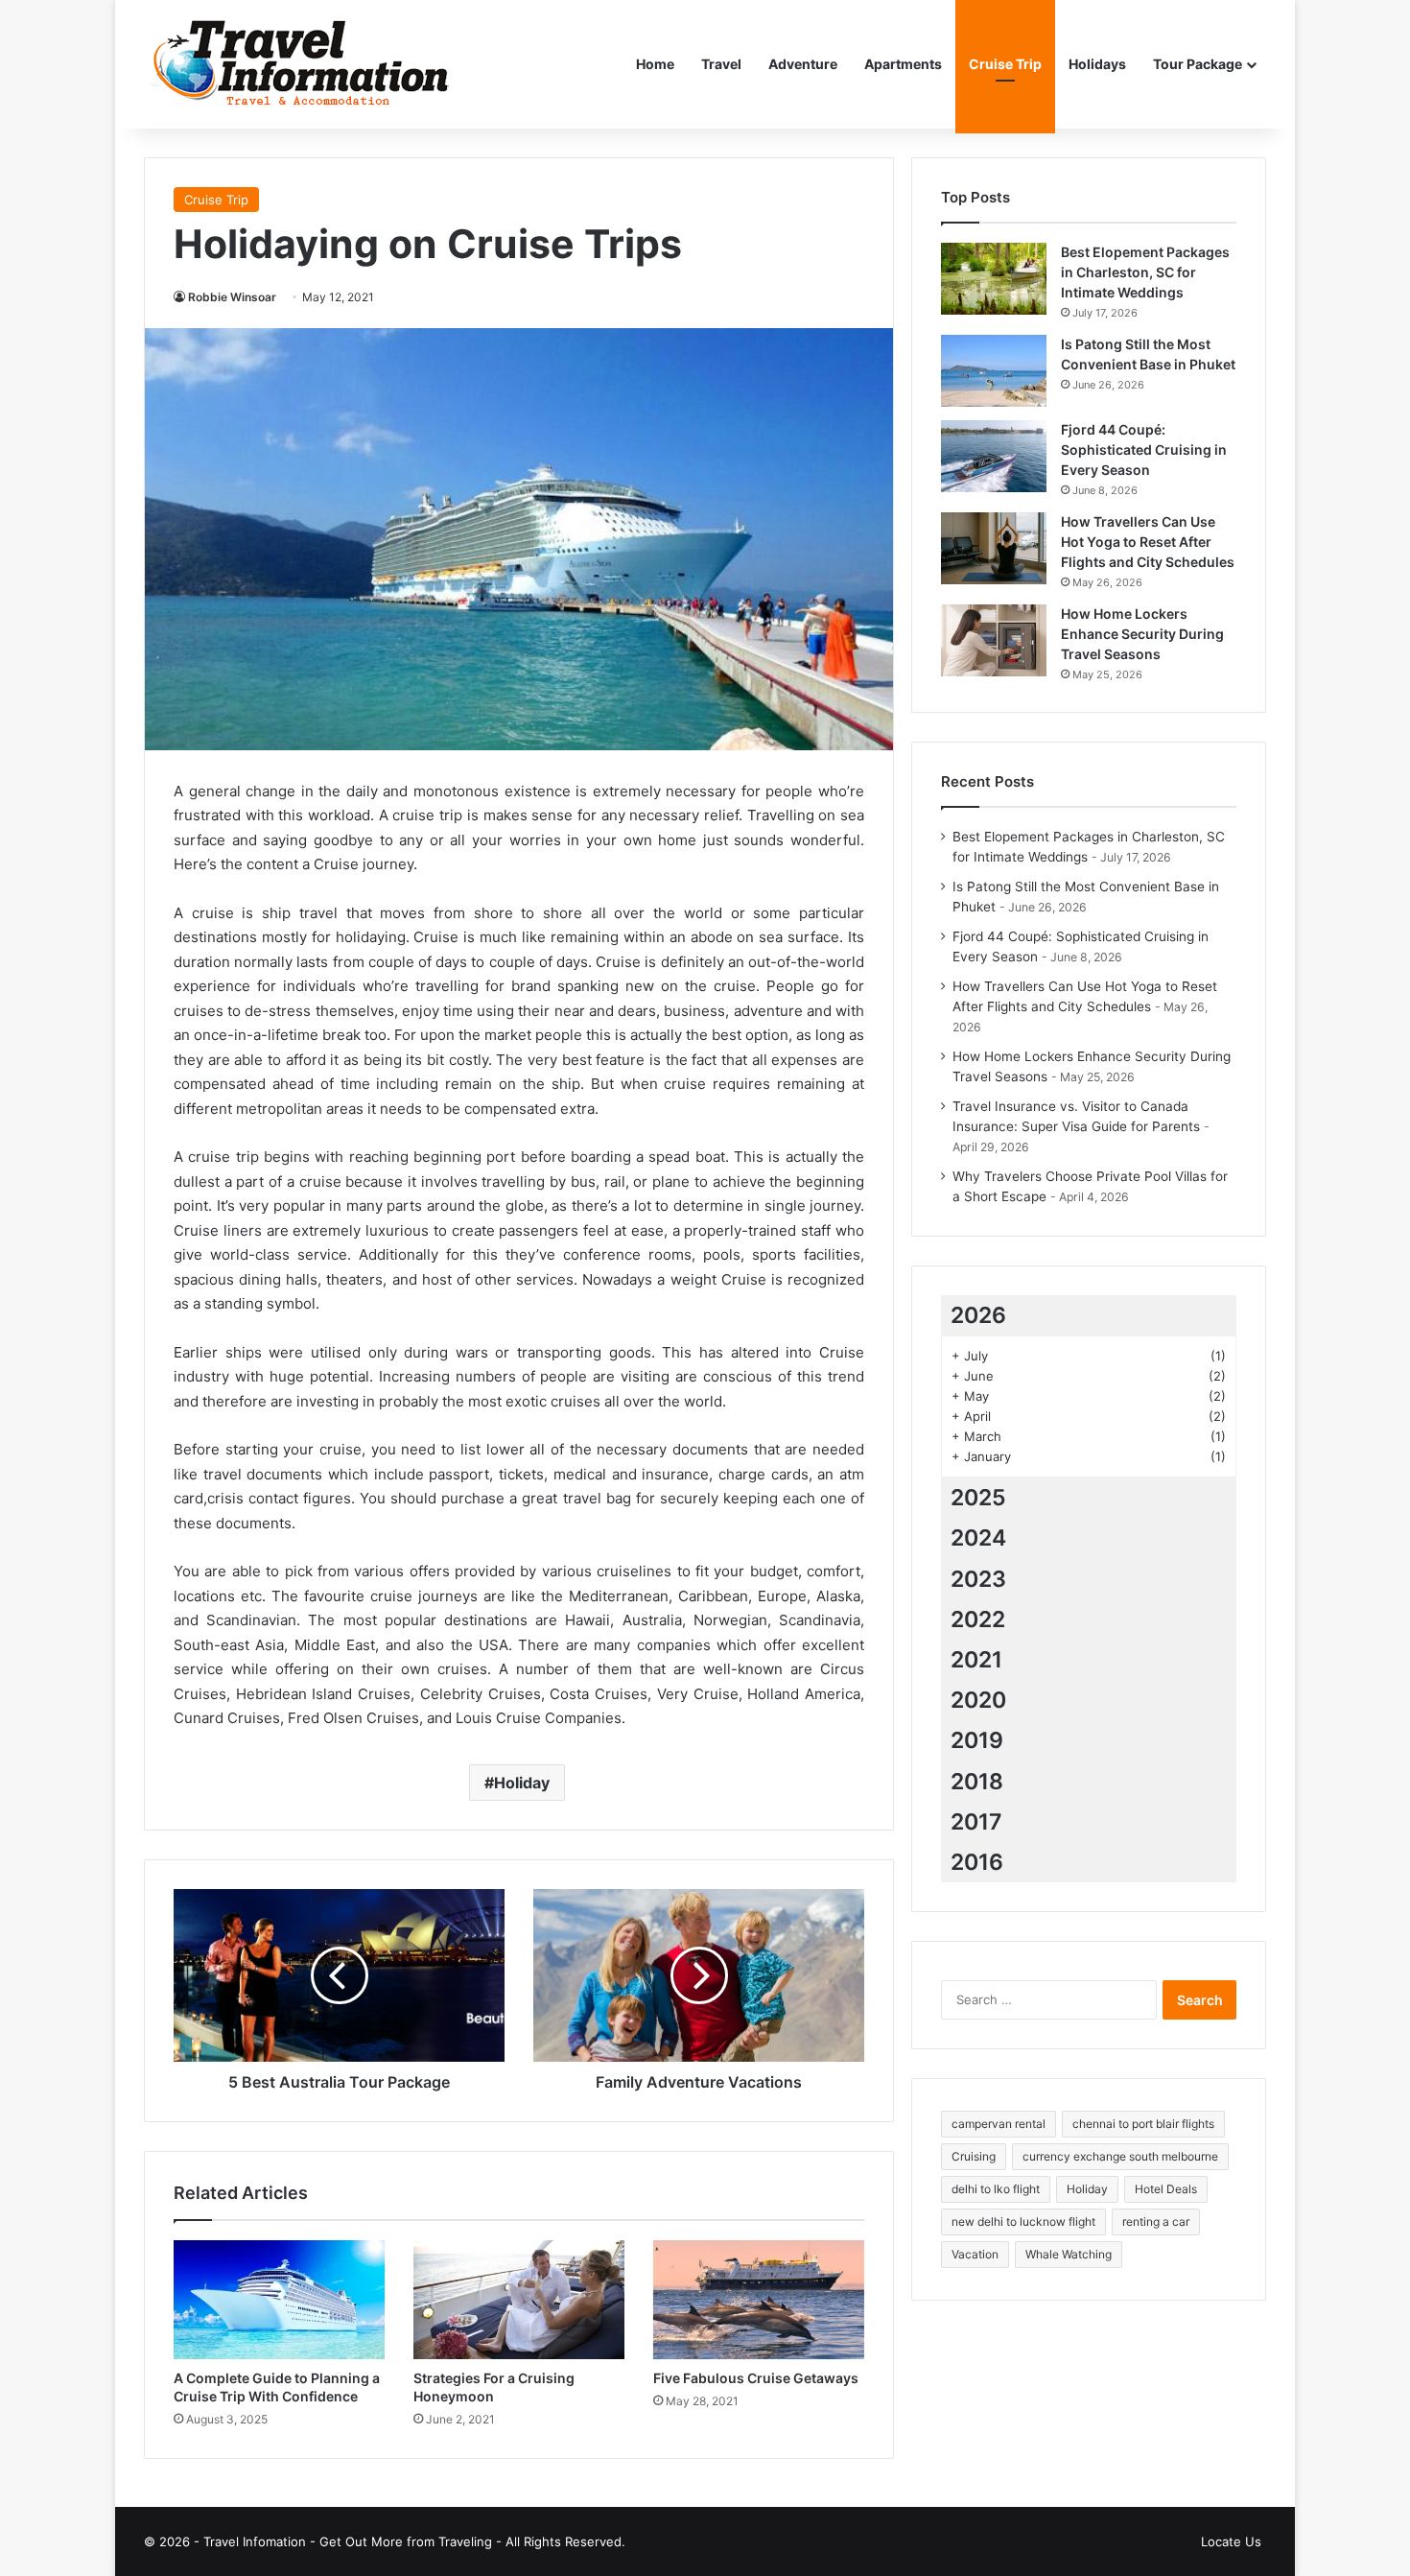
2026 (978, 1315)
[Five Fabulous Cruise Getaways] (759, 2300)
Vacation (975, 2254)
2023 (978, 1579)
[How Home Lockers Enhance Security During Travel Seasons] (994, 640)
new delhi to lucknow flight (1023, 2222)
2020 (978, 1700)
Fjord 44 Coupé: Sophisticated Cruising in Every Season (1144, 449)
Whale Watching (1069, 2254)
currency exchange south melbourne (1120, 2156)
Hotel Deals (1166, 2189)
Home (655, 64)
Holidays (1097, 64)
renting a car (1156, 2222)
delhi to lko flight (996, 2189)
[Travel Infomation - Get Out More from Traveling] (300, 64)
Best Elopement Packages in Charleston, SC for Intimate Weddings (1145, 272)
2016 (977, 1862)
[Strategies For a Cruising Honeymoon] (519, 2300)
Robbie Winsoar (232, 297)
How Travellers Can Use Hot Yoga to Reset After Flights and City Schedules (1148, 542)
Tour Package (1198, 64)
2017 (976, 1822)
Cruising (974, 2156)
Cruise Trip (1005, 64)
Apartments (903, 64)
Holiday (522, 1783)
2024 (978, 1538)
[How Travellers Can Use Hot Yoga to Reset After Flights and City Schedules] (994, 548)
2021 (976, 1660)
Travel (721, 64)
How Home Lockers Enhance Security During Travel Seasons (1142, 634)
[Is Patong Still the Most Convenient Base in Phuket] (994, 371)
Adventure (803, 64)
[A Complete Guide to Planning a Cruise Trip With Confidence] (279, 2300)
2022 (978, 1619)
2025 (978, 1498)
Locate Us (1231, 2541)
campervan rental (999, 2124)
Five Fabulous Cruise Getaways (756, 2378)
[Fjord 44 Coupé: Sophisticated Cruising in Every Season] (994, 456)
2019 (977, 1740)
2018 (977, 1782)
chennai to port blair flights (1143, 2124)
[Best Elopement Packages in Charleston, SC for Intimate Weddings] (994, 279)
